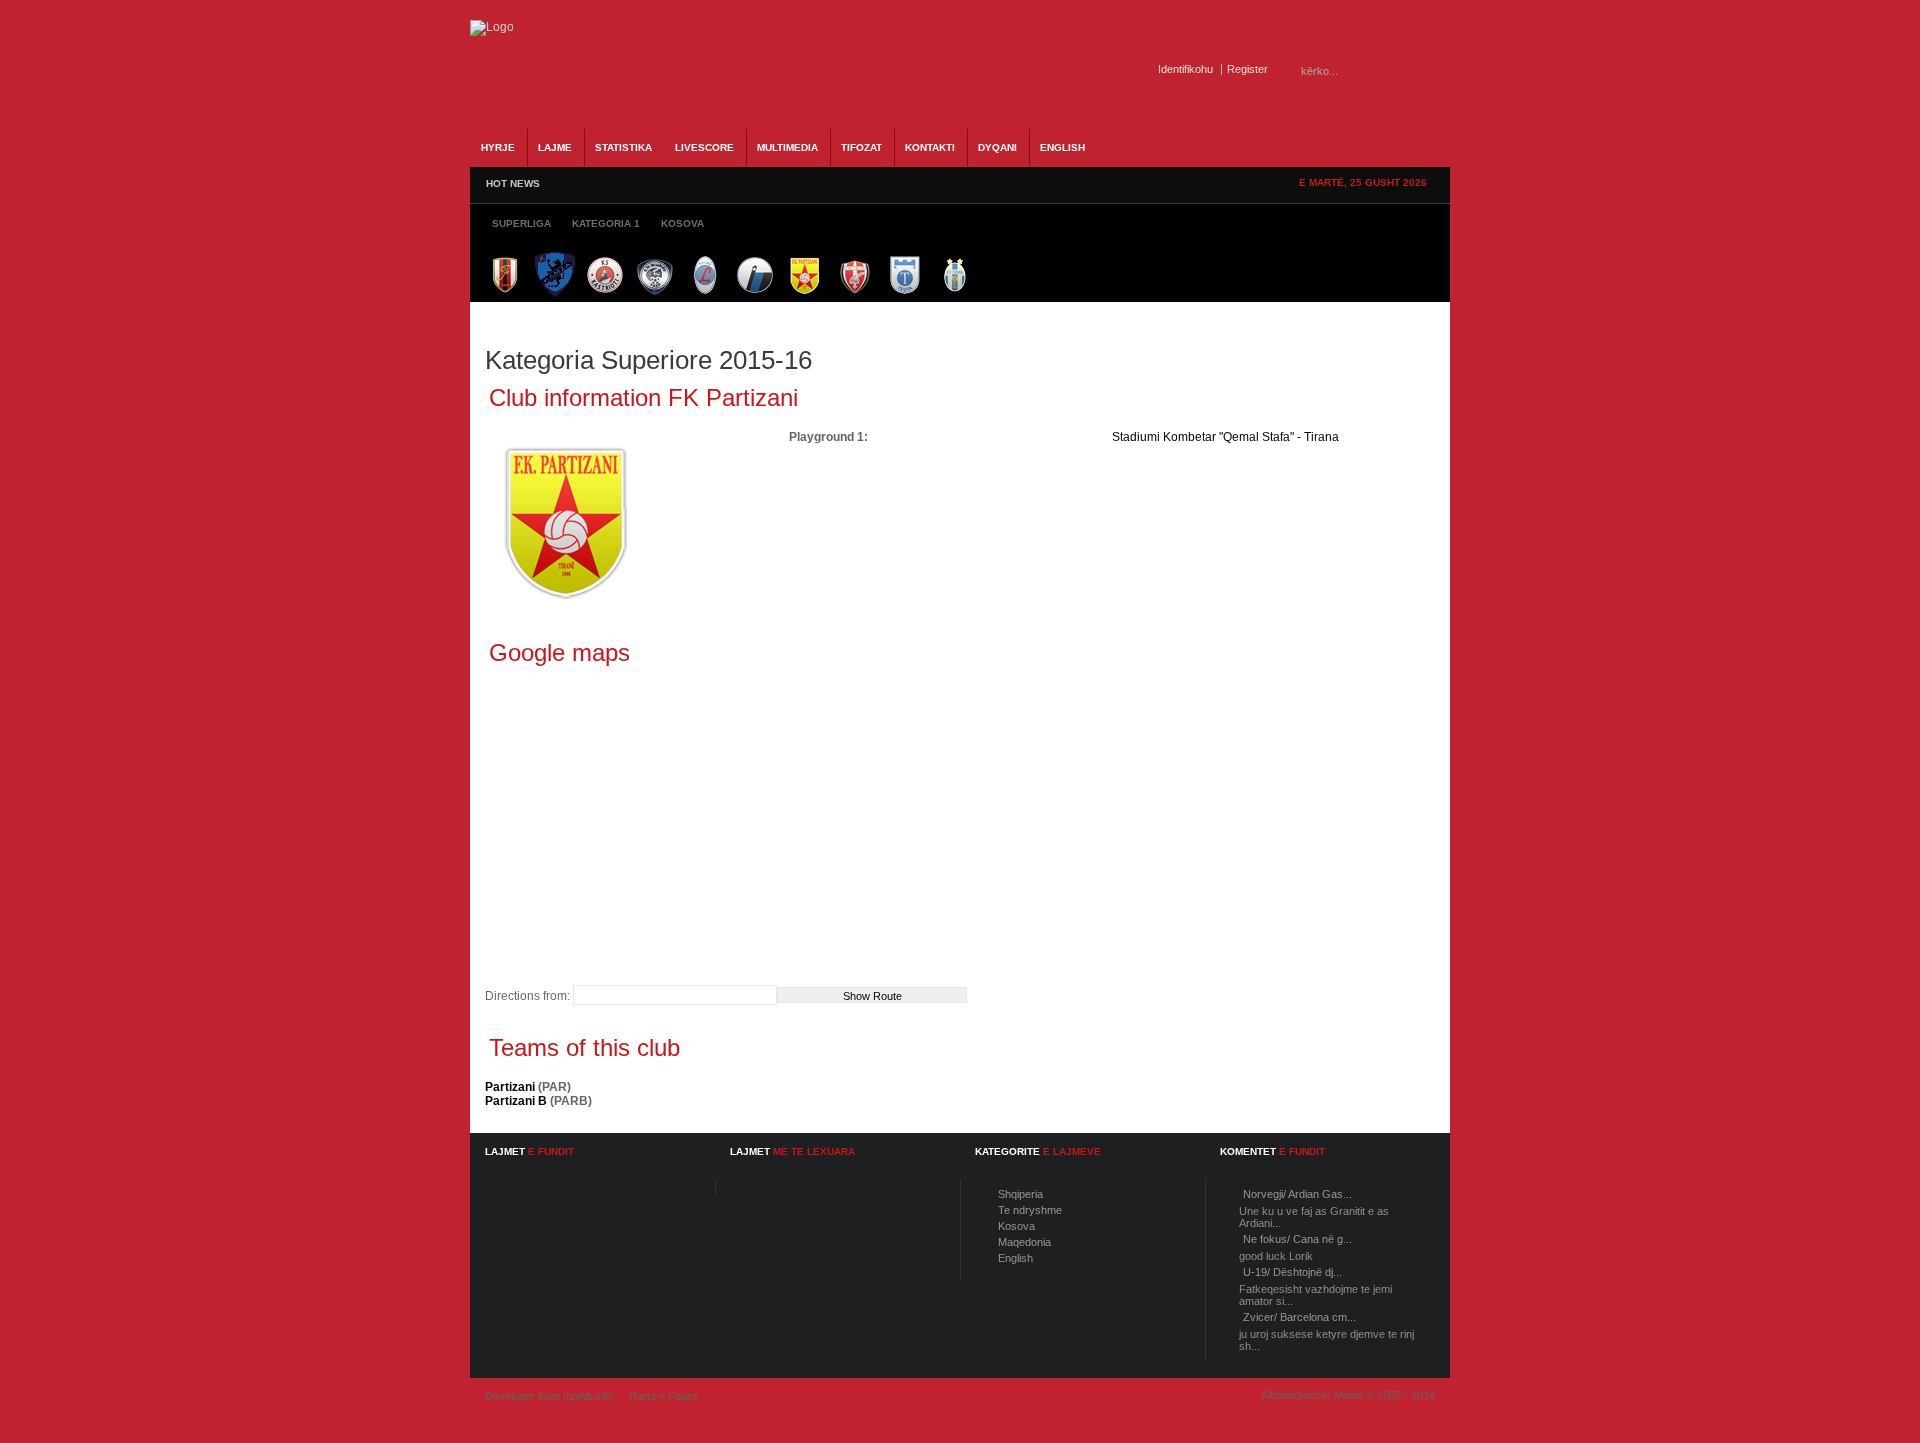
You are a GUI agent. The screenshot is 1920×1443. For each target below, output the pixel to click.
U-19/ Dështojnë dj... (1292, 1272)
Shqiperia (1020, 1194)
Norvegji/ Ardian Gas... (1297, 1194)
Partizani (510, 1087)
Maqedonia (1024, 1242)
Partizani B (516, 1101)
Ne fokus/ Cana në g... (1297, 1239)
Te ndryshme (1030, 1210)
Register (1247, 69)
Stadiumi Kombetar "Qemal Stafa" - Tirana (1225, 437)
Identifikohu (1185, 69)
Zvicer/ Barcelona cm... (1299, 1317)
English (1015, 1258)
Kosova (1016, 1226)
